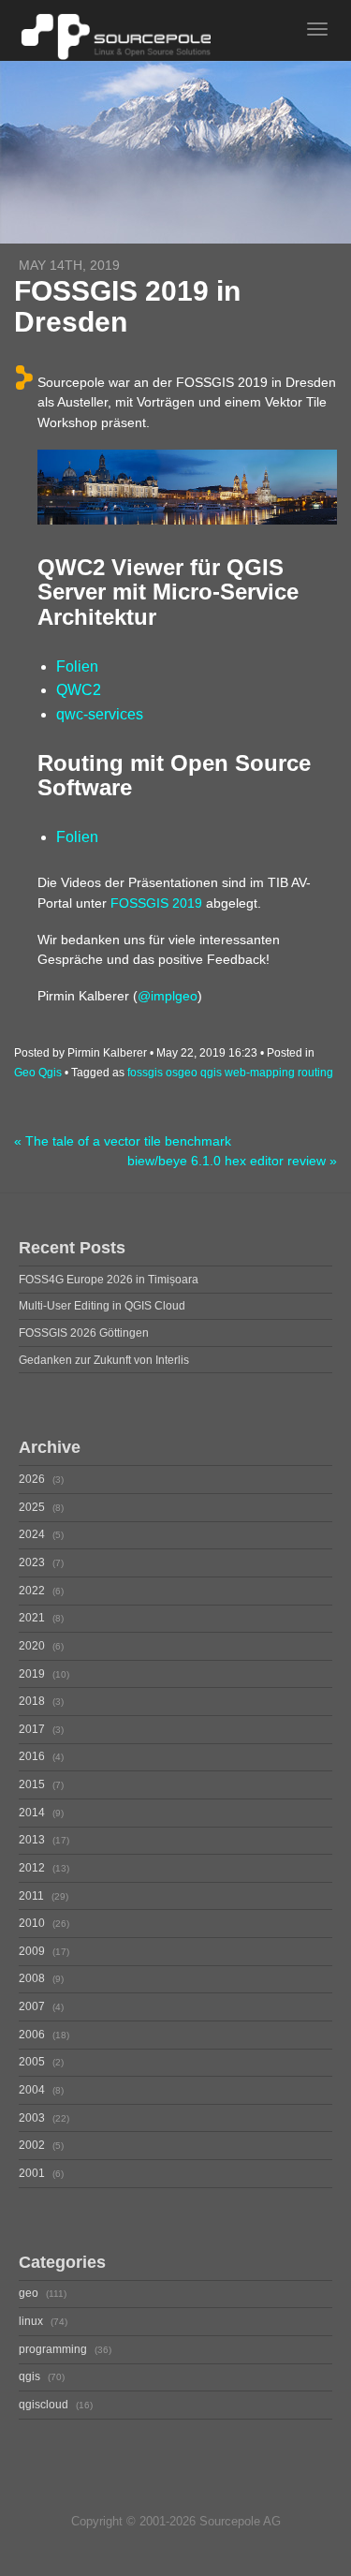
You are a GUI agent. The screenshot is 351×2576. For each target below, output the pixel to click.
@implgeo (168, 996)
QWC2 (79, 690)
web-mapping (260, 1073)
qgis (211, 1073)
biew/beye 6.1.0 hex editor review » (232, 1161)
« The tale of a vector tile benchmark (123, 1141)
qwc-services (100, 714)
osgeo (182, 1073)
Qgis (50, 1073)
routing (315, 1073)
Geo (25, 1073)
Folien (77, 666)
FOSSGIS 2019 (156, 903)
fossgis (145, 1073)
